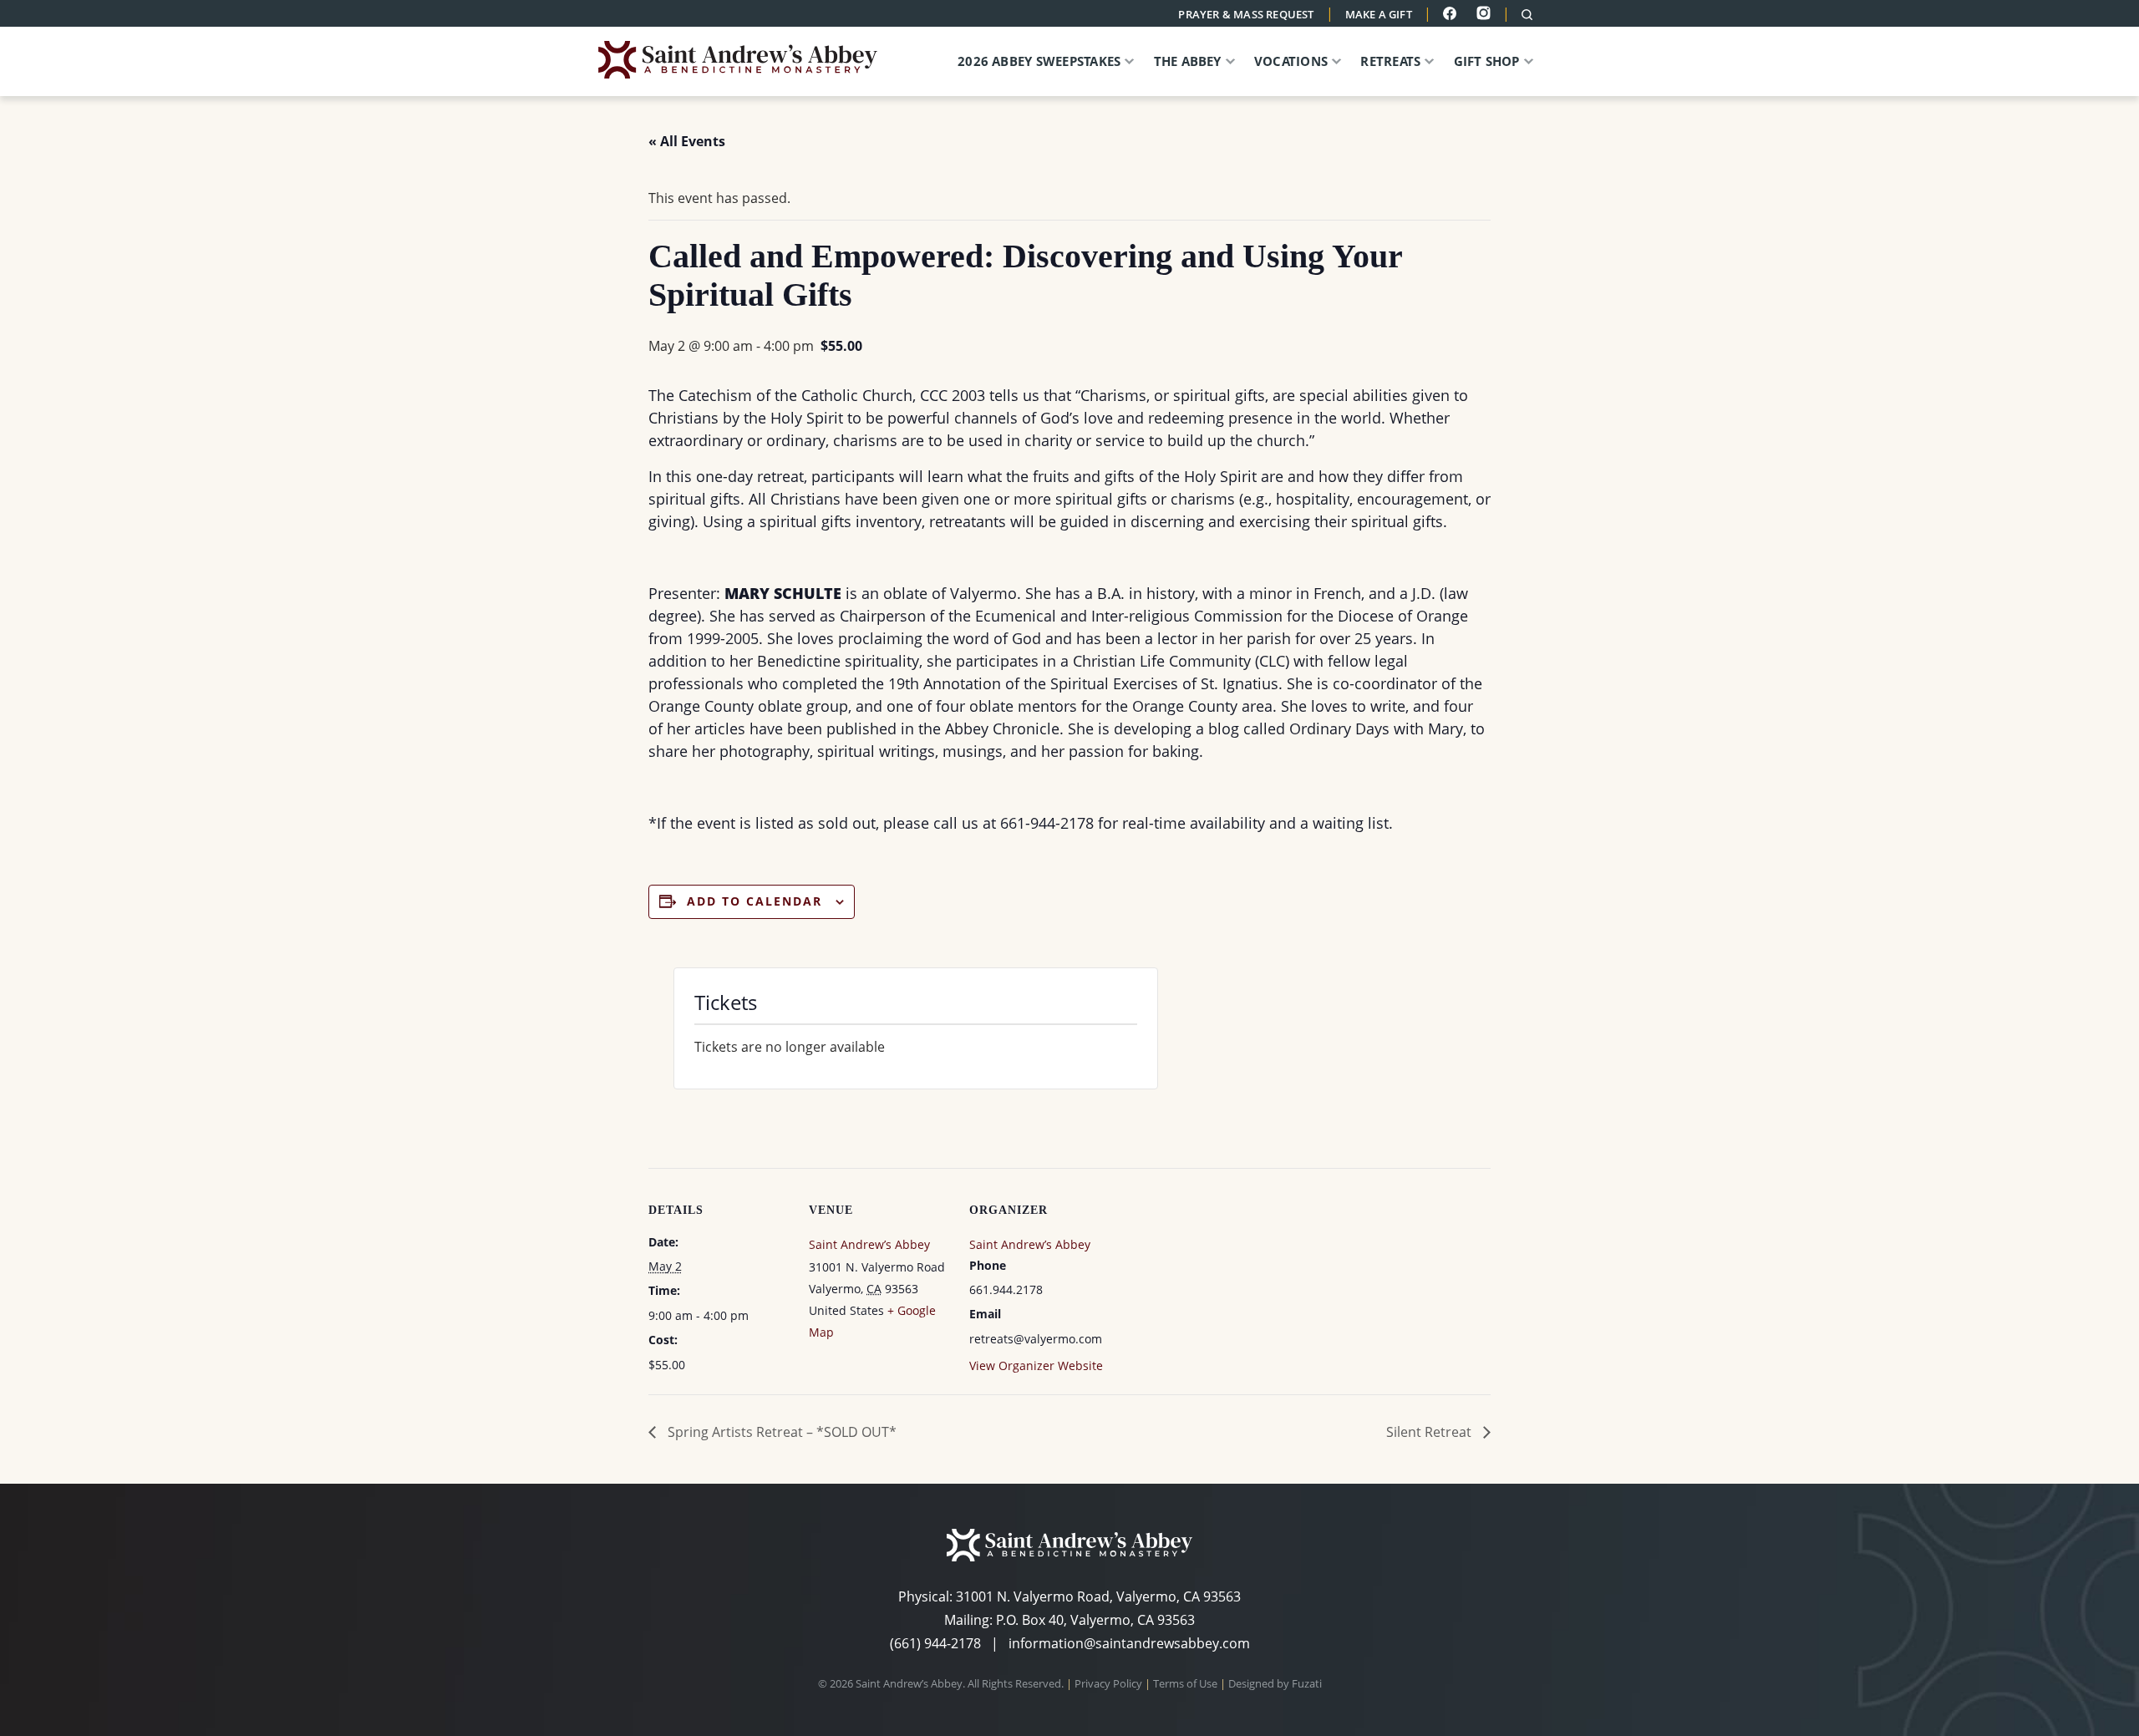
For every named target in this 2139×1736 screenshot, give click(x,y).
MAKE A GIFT (1379, 14)
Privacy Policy (1108, 1683)
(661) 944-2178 (935, 1643)
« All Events (687, 141)
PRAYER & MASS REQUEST (1246, 14)
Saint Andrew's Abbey (749, 60)
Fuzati (1307, 1683)
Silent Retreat (1430, 1432)
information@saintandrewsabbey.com (1129, 1643)
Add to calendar (754, 901)
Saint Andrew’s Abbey (869, 1244)
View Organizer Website (1036, 1365)
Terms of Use (1185, 1683)
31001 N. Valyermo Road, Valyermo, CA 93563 (1098, 1596)
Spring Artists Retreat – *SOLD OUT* (780, 1432)
